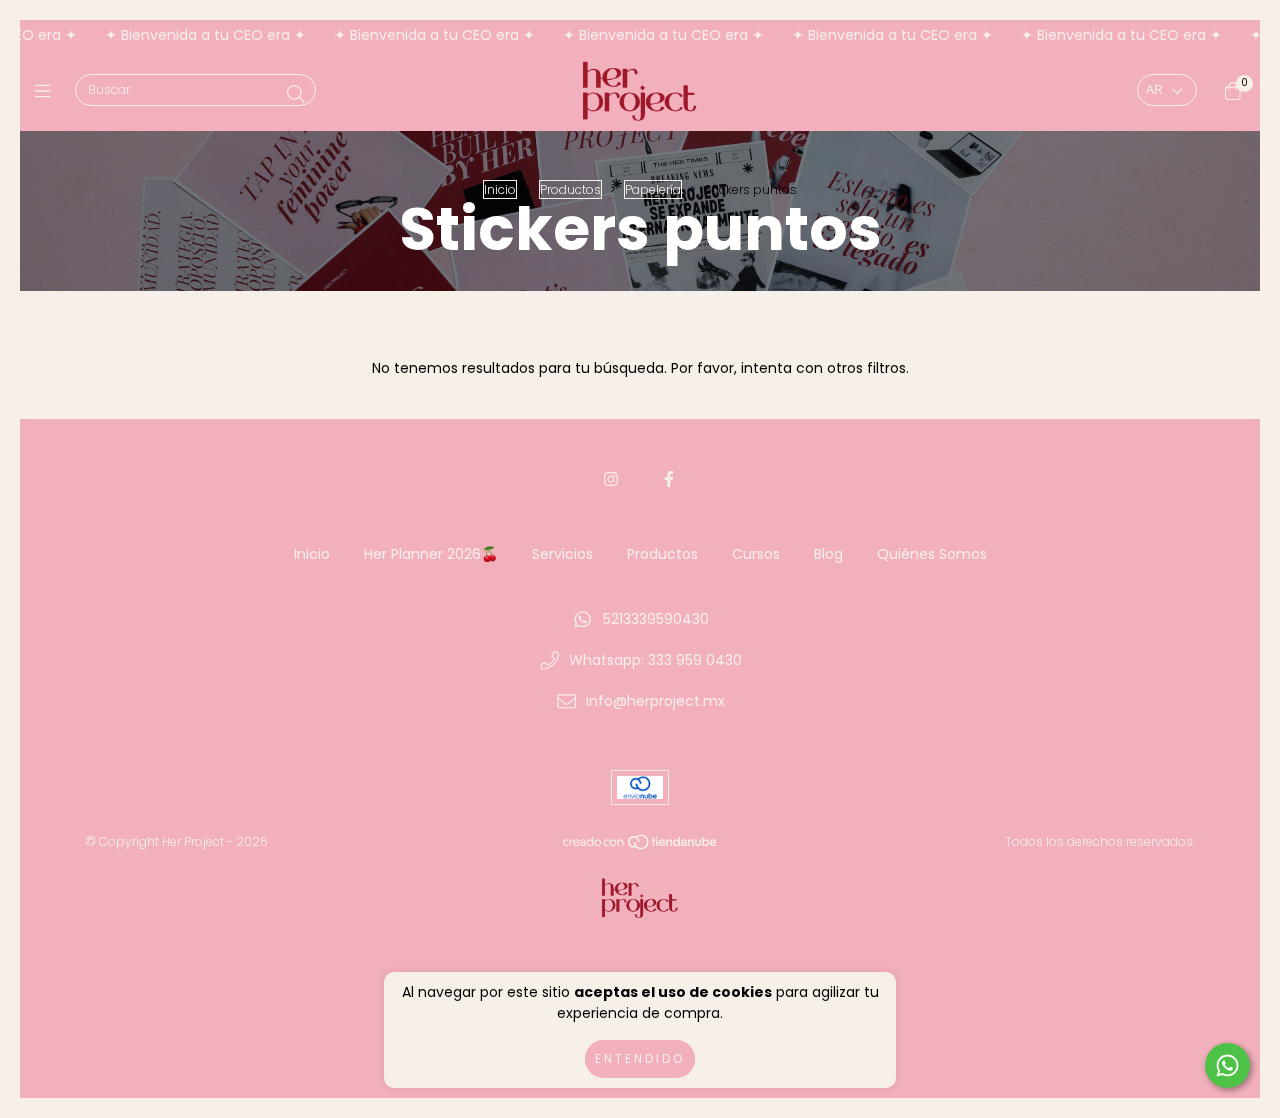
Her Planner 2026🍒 (431, 554)
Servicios (562, 554)
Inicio (500, 189)
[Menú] (47, 91)
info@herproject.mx (655, 701)
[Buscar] (296, 94)
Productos (570, 189)
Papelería (653, 189)
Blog (828, 554)
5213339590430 (656, 619)
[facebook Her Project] (669, 479)
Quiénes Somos (932, 554)
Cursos (756, 554)
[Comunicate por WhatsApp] (1227, 1065)
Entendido (640, 1058)
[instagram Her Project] (611, 479)
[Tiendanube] (641, 846)
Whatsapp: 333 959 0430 (655, 660)
